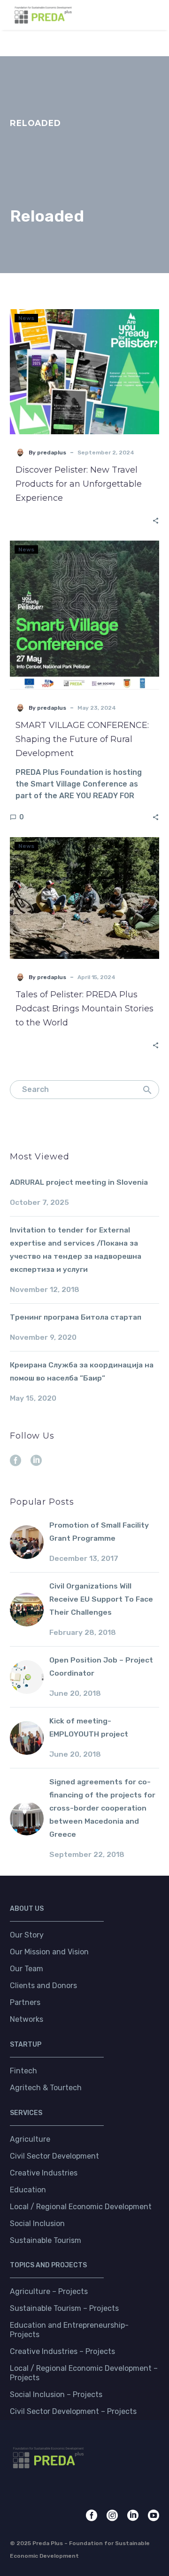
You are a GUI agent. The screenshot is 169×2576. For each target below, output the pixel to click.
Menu (153, 15)
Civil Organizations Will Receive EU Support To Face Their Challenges (101, 1599)
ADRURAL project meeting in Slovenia (79, 1182)
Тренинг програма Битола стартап (76, 1317)
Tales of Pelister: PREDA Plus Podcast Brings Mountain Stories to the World (84, 1009)
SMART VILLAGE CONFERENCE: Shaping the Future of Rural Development (82, 739)
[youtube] (154, 2516)
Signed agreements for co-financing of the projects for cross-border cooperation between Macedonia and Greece (102, 1808)
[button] (133, 15)
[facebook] (15, 1461)
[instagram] (112, 2516)
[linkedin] (36, 1461)
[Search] (147, 1090)
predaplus (52, 453)
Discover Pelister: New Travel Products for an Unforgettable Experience (79, 484)
